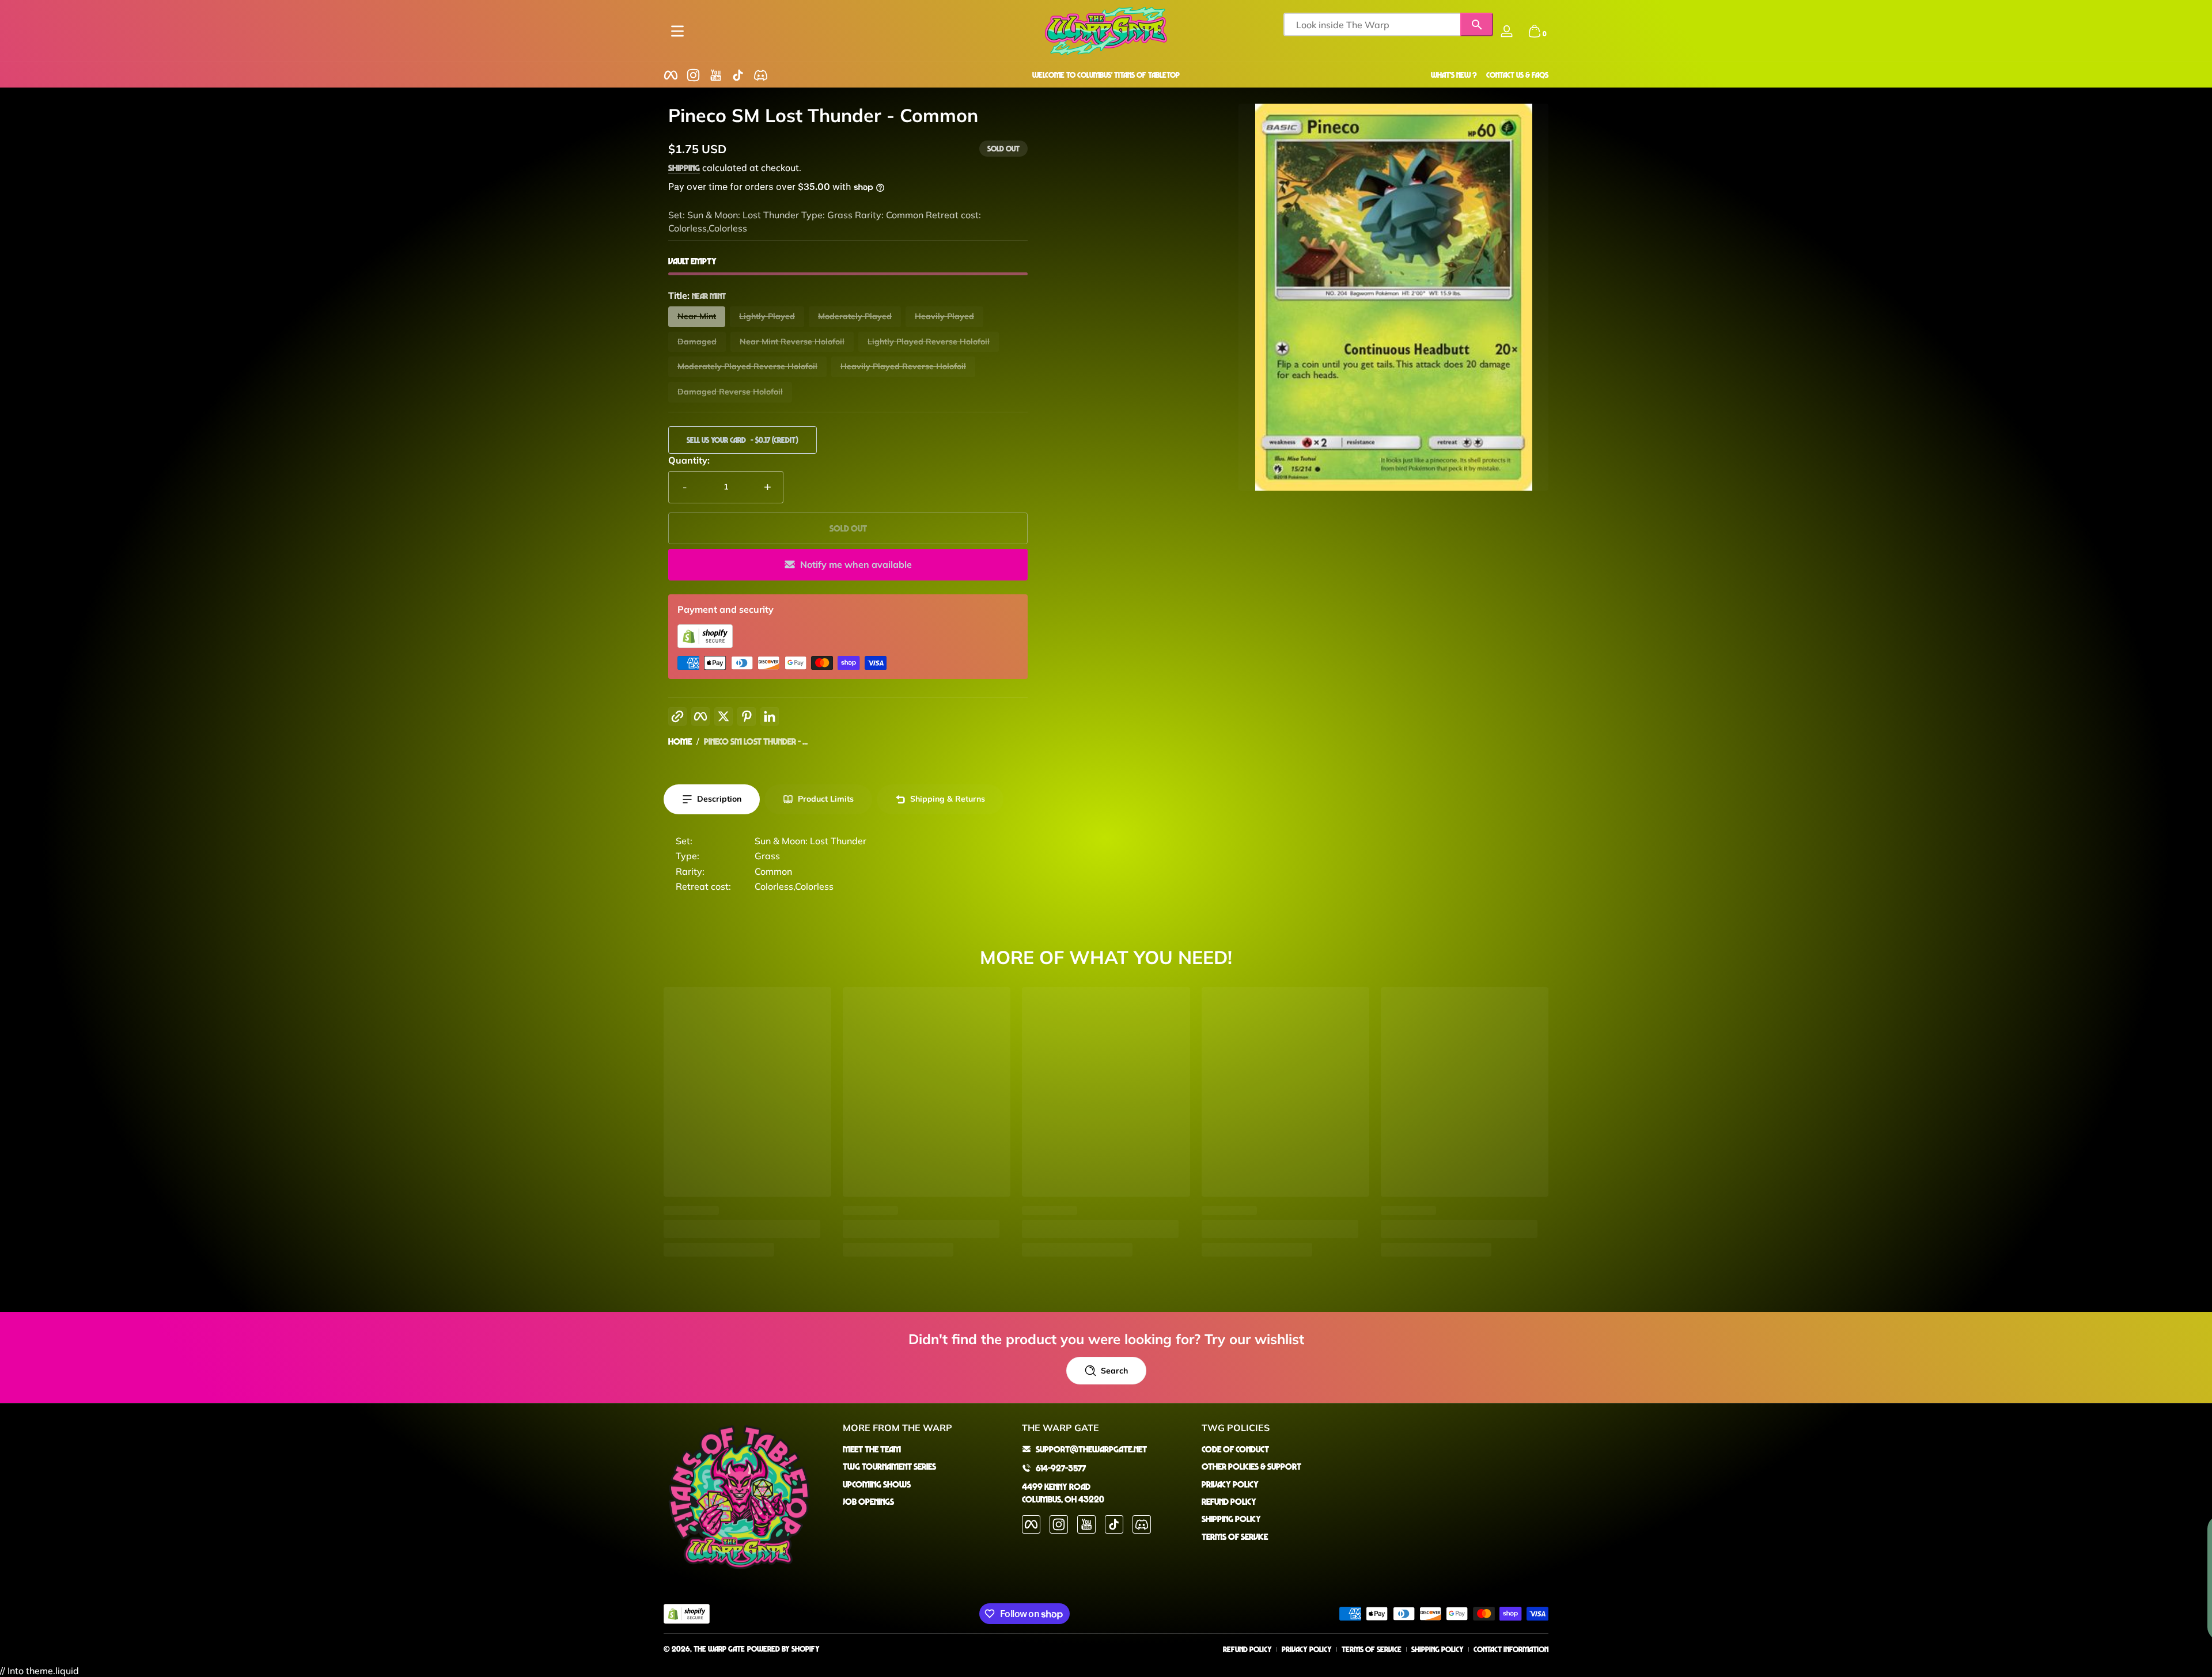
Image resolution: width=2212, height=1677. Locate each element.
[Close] (1230, 741)
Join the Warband (1098, 887)
